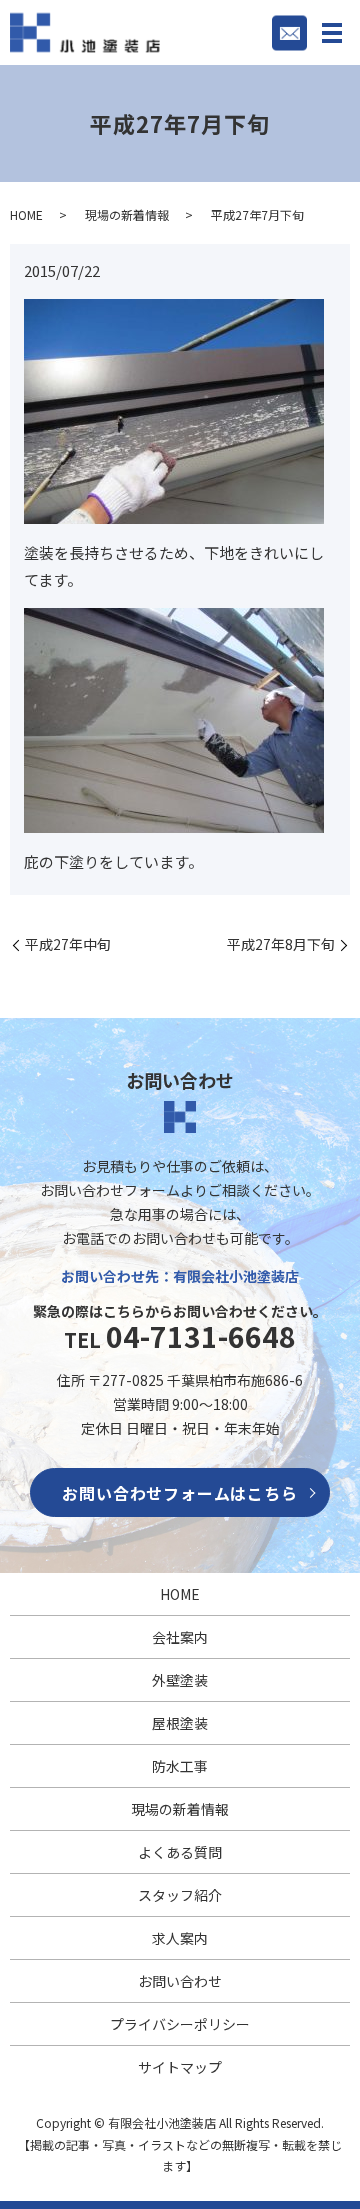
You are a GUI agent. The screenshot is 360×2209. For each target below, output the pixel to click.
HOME (26, 214)
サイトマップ (180, 2067)
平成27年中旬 (68, 944)
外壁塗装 (180, 1680)
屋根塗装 (180, 1723)
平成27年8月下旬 (281, 944)
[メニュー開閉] (332, 33)
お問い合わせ (180, 1981)
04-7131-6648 (201, 1336)
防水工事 (180, 1766)
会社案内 (180, 1637)
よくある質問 (180, 1852)
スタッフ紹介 (180, 1895)
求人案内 (180, 1938)
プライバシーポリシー (180, 2024)
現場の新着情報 (127, 214)
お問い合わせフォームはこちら (179, 1493)
